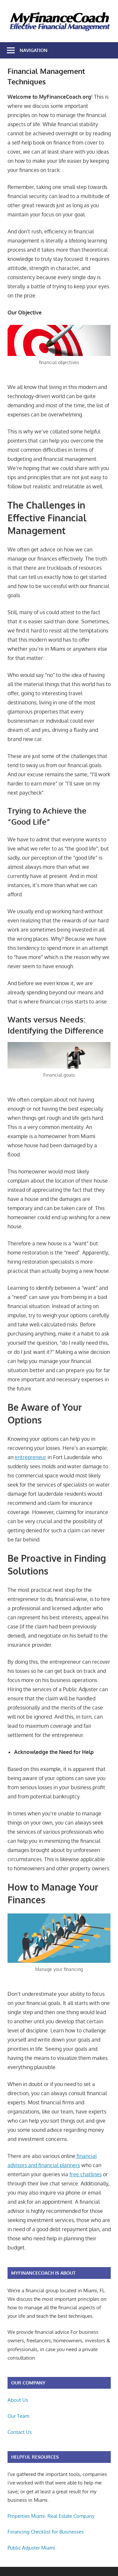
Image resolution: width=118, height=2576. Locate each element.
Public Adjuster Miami (31, 2548)
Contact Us (20, 2432)
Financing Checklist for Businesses (46, 2532)
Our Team (18, 2416)
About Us (18, 2400)
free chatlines (86, 2174)
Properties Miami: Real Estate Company (51, 2516)
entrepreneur (30, 1457)
